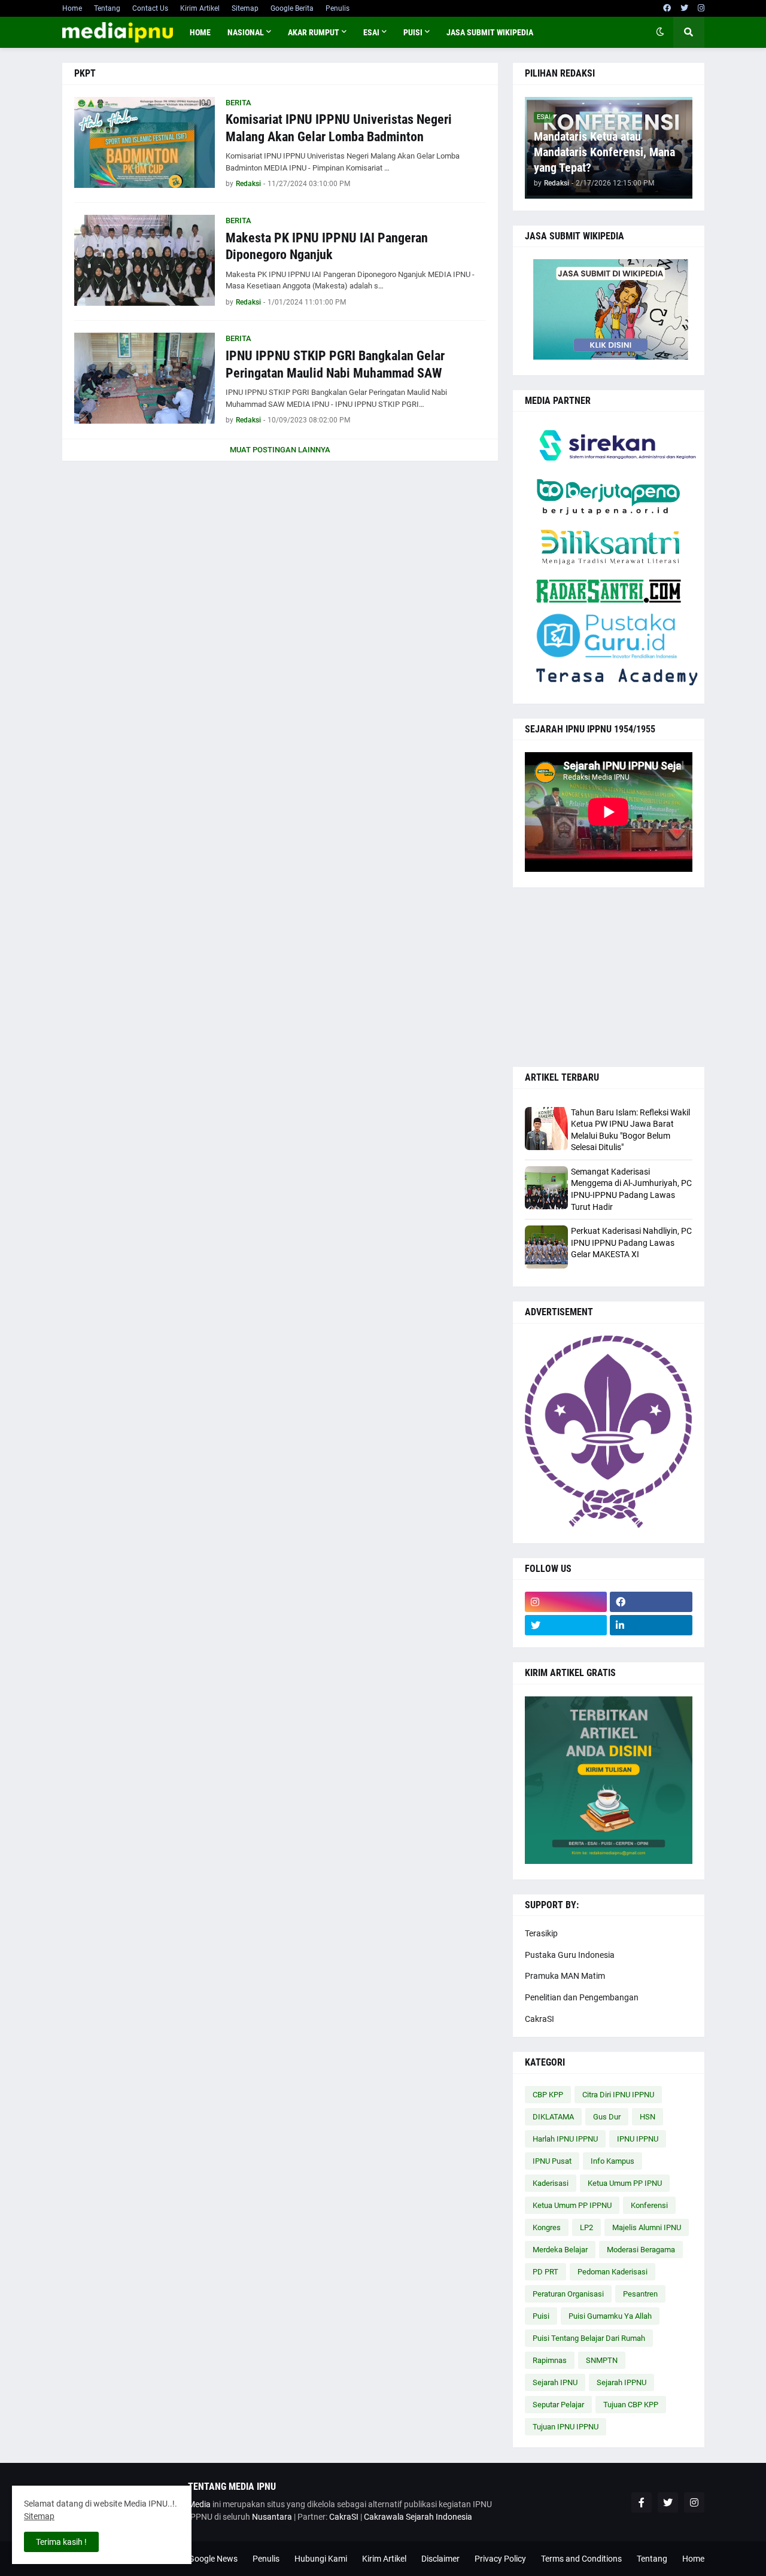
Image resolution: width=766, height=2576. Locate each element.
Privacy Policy (500, 2559)
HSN (648, 2117)
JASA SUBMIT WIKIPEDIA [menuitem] (490, 32)
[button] (660, 32)
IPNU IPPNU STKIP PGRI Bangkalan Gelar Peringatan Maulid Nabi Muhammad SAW (335, 364)
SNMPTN (602, 2360)
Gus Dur (607, 2117)
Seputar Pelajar (558, 2405)
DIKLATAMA (553, 2117)
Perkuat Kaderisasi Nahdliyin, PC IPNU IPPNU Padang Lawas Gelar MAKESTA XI (631, 1243)
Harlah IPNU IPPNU (565, 2139)
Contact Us (150, 8)
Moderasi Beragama (641, 2250)
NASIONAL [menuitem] (246, 32)
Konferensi (649, 2205)
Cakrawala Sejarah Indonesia (418, 2517)
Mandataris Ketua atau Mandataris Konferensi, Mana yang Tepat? (604, 152)
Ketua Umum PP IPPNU (572, 2205)
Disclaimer (440, 2559)
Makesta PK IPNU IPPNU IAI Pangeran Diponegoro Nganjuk (327, 247)
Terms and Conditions (581, 2559)
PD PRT (545, 2272)
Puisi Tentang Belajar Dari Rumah (589, 2338)
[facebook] (667, 8)
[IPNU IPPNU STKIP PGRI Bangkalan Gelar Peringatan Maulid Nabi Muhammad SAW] (145, 378)
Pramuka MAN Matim (565, 1976)
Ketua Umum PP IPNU (625, 2183)
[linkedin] (651, 1625)
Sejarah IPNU (555, 2382)
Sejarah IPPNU (621, 2382)
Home (72, 8)
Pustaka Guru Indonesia (570, 1955)
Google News (213, 2559)
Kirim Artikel (200, 8)
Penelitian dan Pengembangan (582, 1997)
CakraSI (539, 2019)
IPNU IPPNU (638, 2139)
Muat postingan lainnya (280, 450)
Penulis (338, 8)
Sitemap (245, 8)
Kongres (547, 2227)
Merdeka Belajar (560, 2250)
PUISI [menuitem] (413, 32)
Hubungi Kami (321, 2559)
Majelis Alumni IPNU (647, 2227)
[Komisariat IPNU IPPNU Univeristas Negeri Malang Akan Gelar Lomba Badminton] (145, 142)
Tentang (107, 8)
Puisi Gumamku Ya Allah (610, 2316)
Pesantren (640, 2294)
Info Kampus (613, 2161)
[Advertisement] (609, 977)
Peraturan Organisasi (568, 2294)
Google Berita (292, 8)
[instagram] (701, 8)
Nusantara (272, 2517)
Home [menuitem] (200, 32)
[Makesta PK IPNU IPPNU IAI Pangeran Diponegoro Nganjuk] (145, 260)
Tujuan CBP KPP (631, 2405)
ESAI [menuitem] (371, 32)
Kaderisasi (551, 2183)
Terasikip (541, 1933)
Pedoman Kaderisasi (613, 2272)
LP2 (586, 2227)
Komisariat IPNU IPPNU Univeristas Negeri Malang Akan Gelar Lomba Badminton (339, 128)
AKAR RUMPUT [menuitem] (314, 32)
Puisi (541, 2316)
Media (199, 2504)
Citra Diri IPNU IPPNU (618, 2095)
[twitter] (684, 8)
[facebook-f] (642, 2502)
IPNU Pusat (552, 2161)
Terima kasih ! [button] (61, 2542)
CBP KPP (548, 2095)
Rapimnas (550, 2360)
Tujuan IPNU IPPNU (566, 2427)
